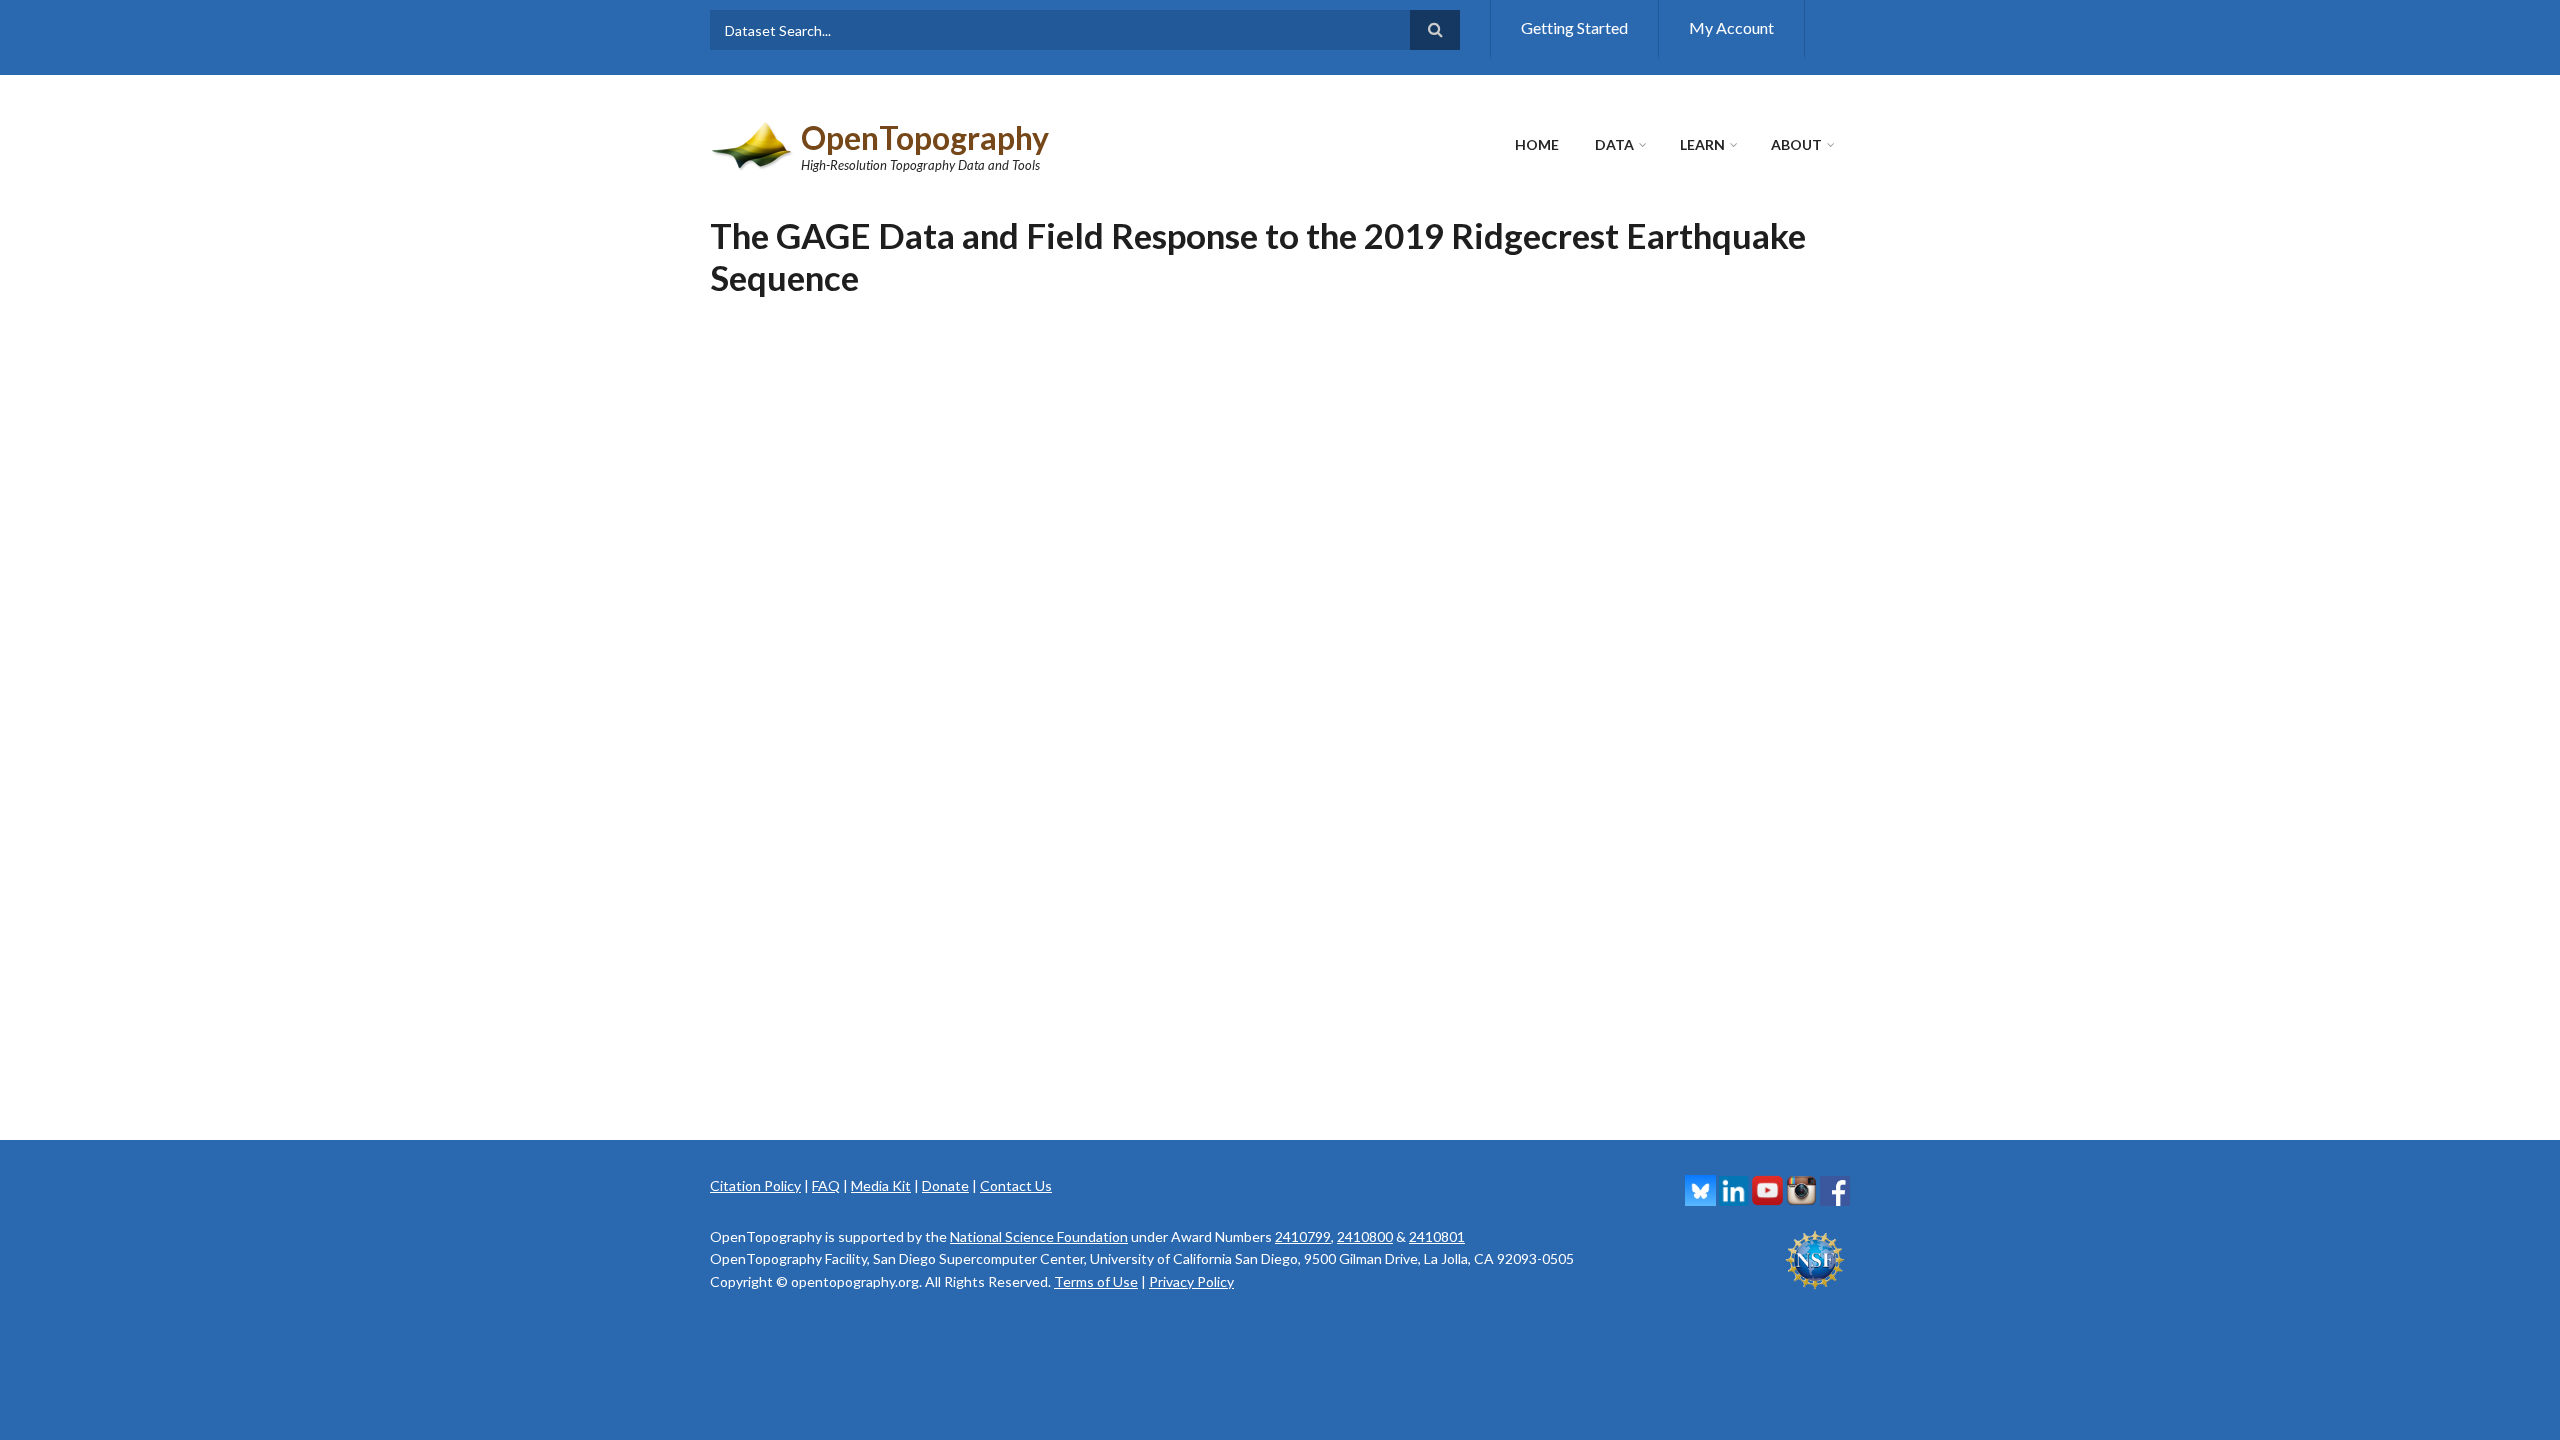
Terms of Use (1096, 1281)
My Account (1731, 27)
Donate (945, 1185)
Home (1537, 144)
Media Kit (881, 1185)
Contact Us (1016, 1185)
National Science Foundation (1039, 1236)
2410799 (1303, 1236)
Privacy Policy (1191, 1281)
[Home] (753, 143)
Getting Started (1574, 27)
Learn (1702, 144)
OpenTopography (925, 137)
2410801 (1437, 1236)
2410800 (1365, 1236)
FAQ (826, 1185)
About (1796, 144)
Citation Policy (755, 1185)
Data (1614, 144)
